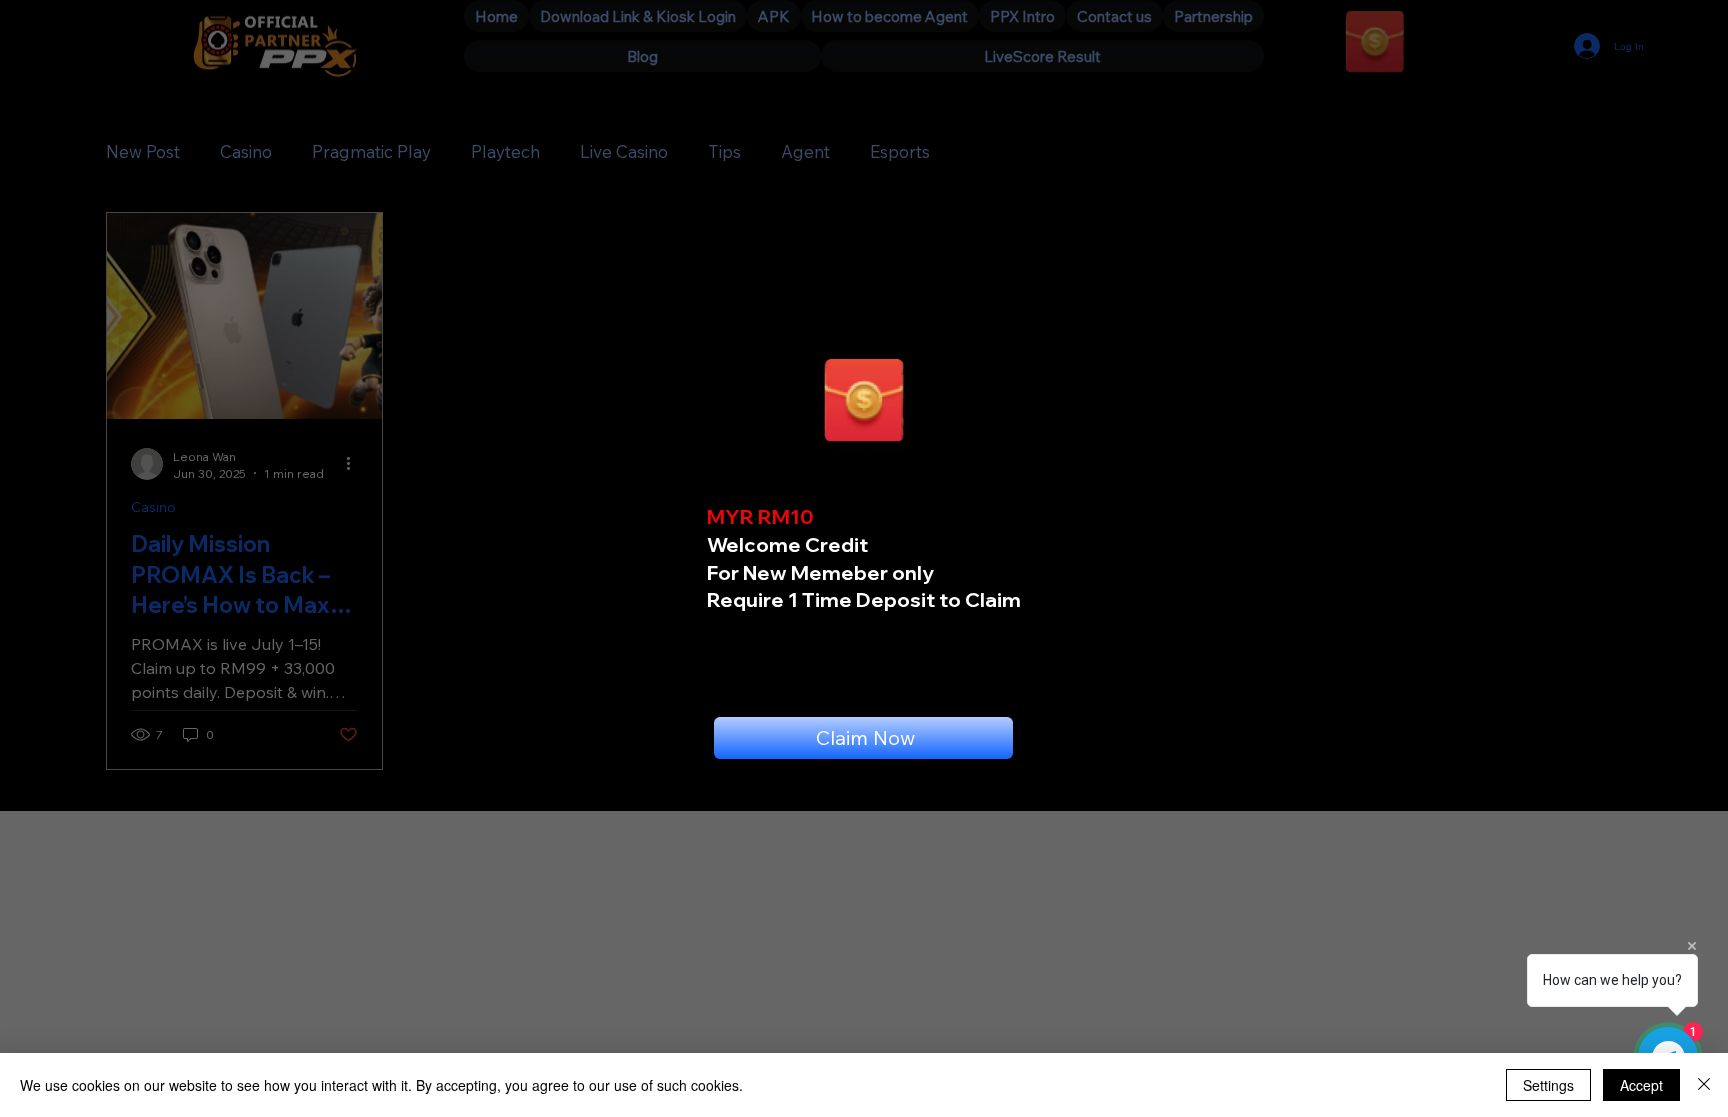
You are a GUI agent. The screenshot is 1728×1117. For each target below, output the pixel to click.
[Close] (1704, 1085)
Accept (1641, 1085)
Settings (1548, 1085)
